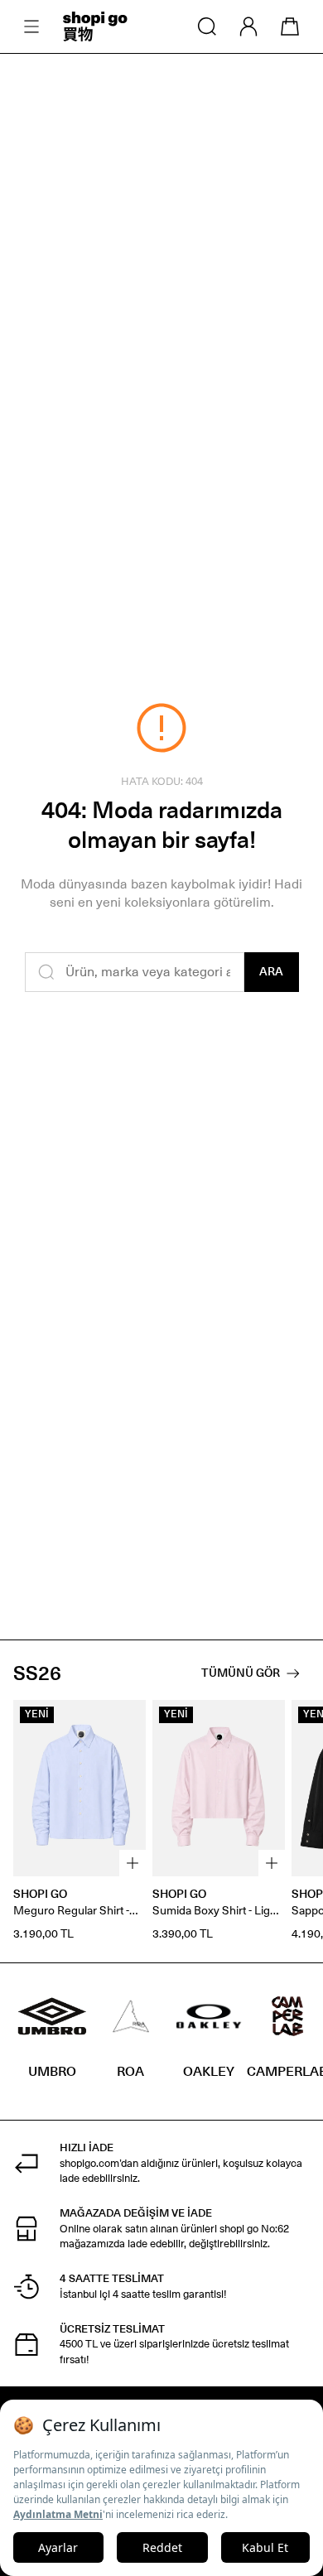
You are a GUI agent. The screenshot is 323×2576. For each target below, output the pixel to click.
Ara (271, 972)
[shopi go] (95, 26)
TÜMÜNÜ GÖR (241, 1673)
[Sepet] (290, 26)
